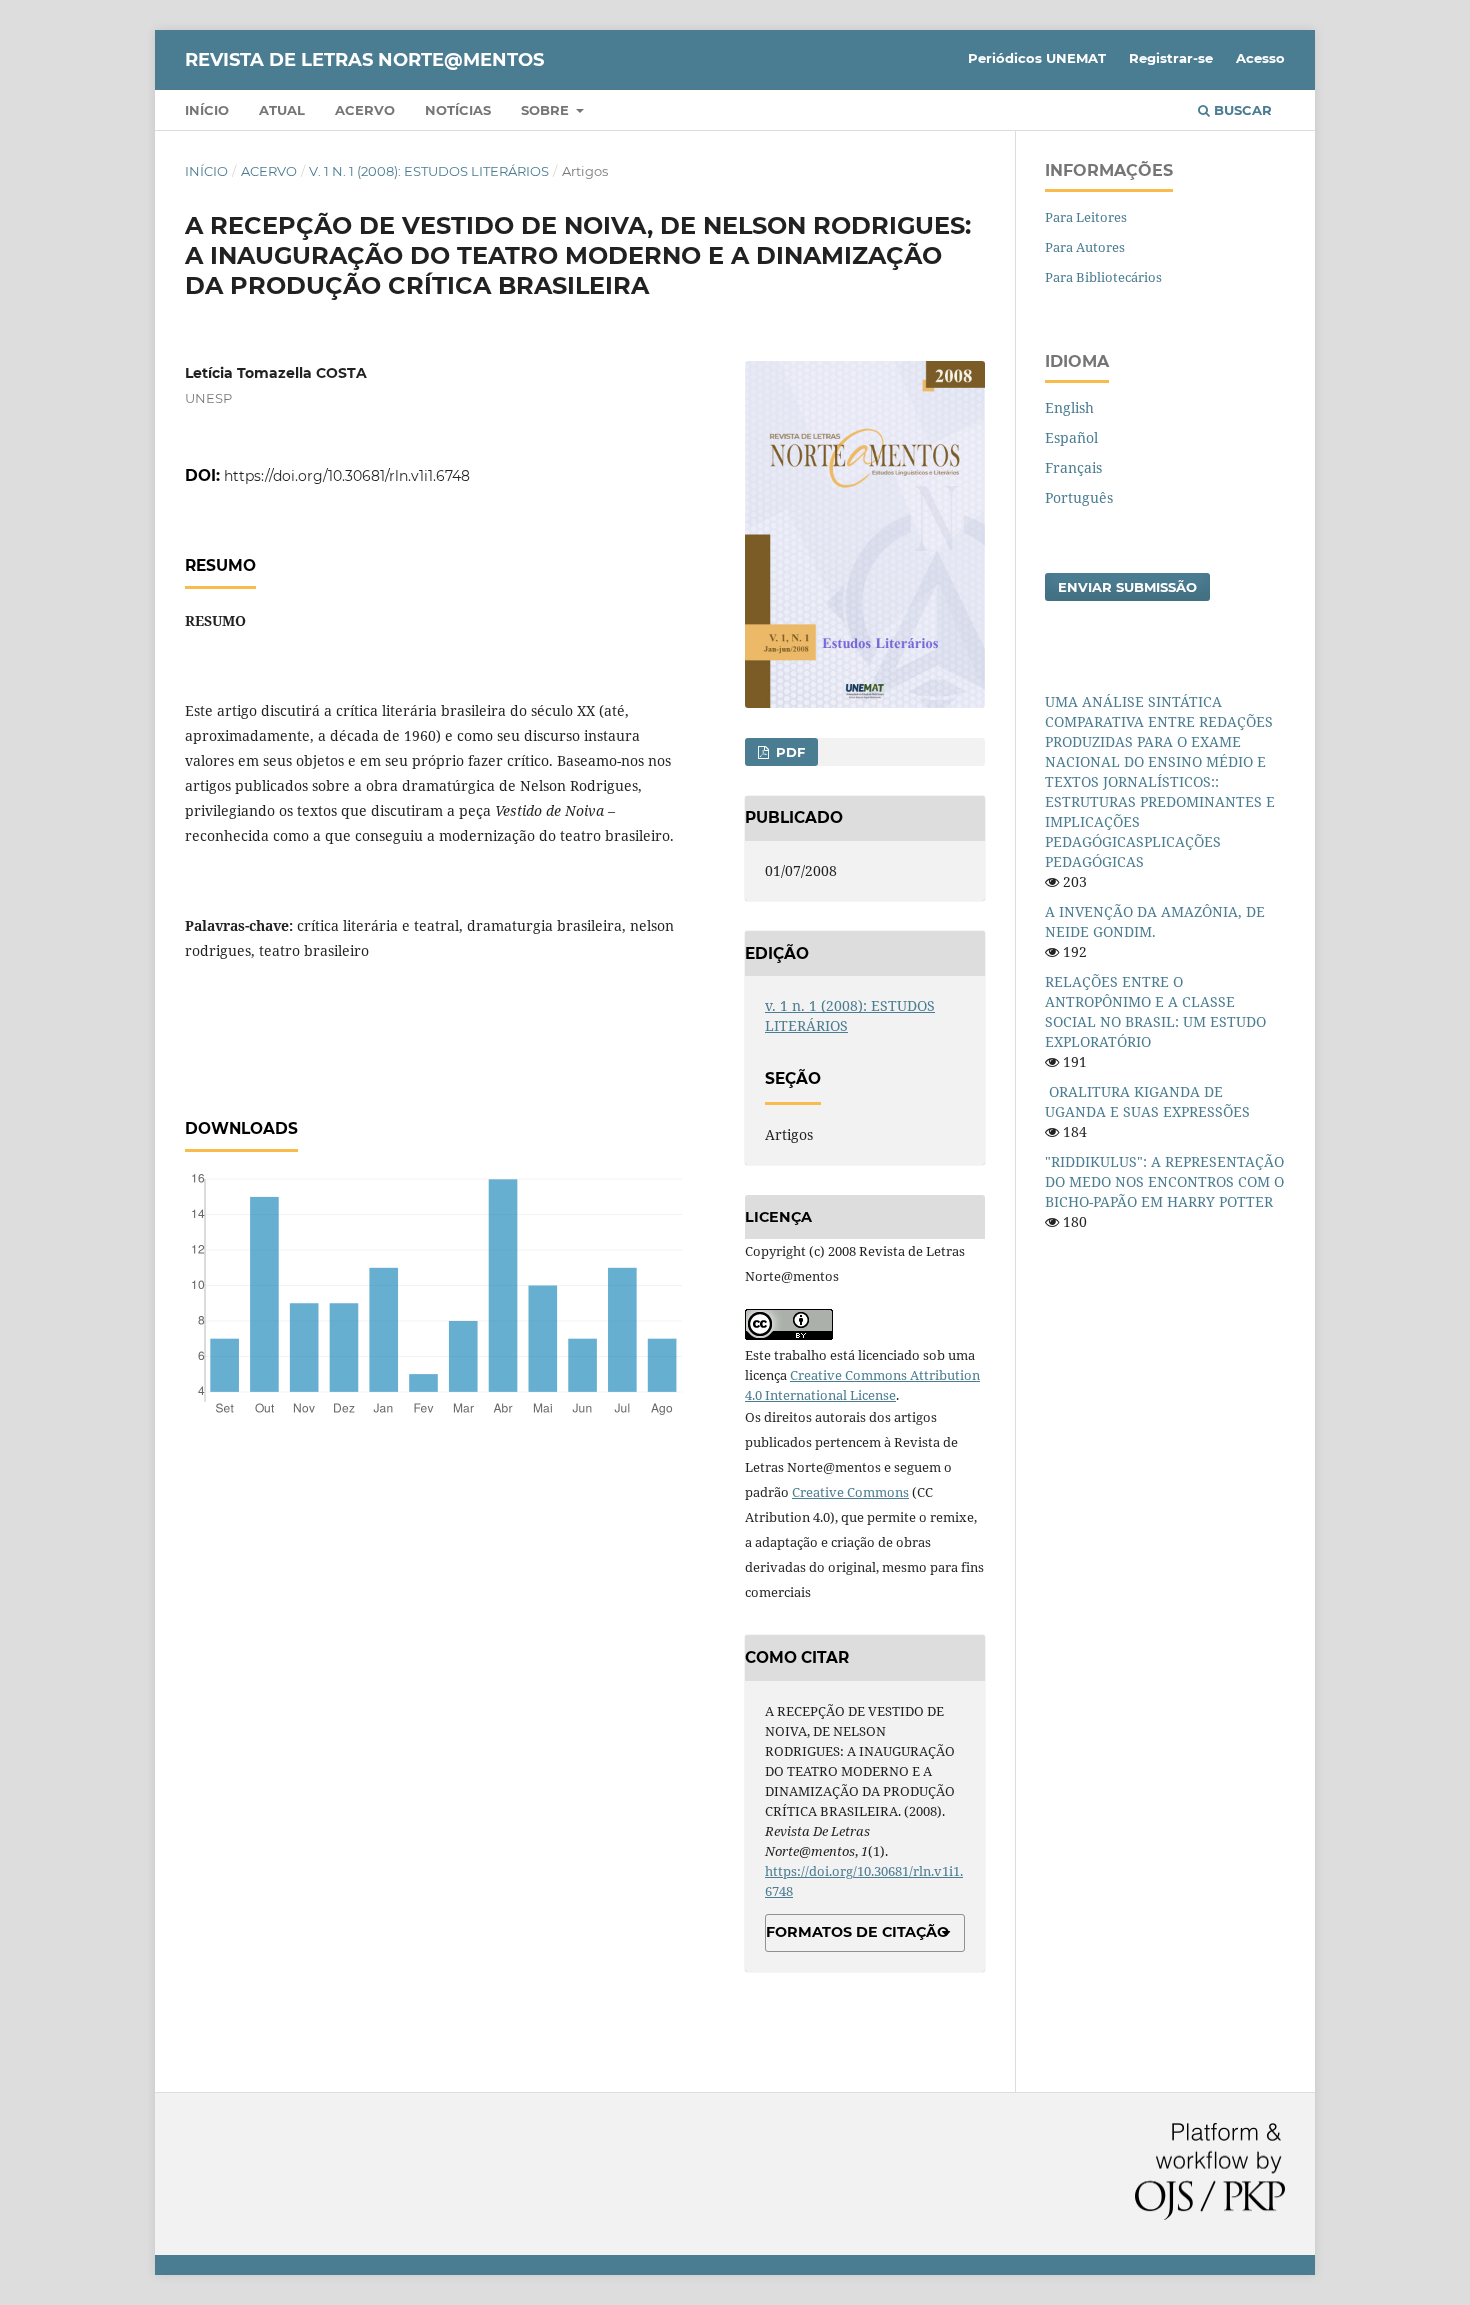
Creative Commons (850, 1492)
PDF (788, 752)
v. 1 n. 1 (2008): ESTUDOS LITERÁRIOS (429, 171)
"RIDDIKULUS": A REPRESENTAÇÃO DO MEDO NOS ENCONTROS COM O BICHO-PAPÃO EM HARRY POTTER (1164, 1181)
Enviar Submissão (1127, 587)
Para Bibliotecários (1103, 277)
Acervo (365, 110)
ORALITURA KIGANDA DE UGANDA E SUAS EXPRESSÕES (1147, 1101)
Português (1079, 497)
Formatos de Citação (857, 1932)
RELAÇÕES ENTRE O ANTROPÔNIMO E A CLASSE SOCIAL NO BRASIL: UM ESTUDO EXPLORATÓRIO (1155, 1011)
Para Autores (1085, 247)
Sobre (547, 110)
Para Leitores (1086, 217)
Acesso (1260, 58)
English (1069, 407)
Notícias (458, 110)
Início (207, 110)
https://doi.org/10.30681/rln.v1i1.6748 (347, 476)
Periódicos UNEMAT (1037, 58)
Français (1073, 467)
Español (1071, 437)
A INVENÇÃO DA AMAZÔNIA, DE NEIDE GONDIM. (1155, 921)
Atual (282, 110)
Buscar (1241, 110)
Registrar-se (1171, 58)
